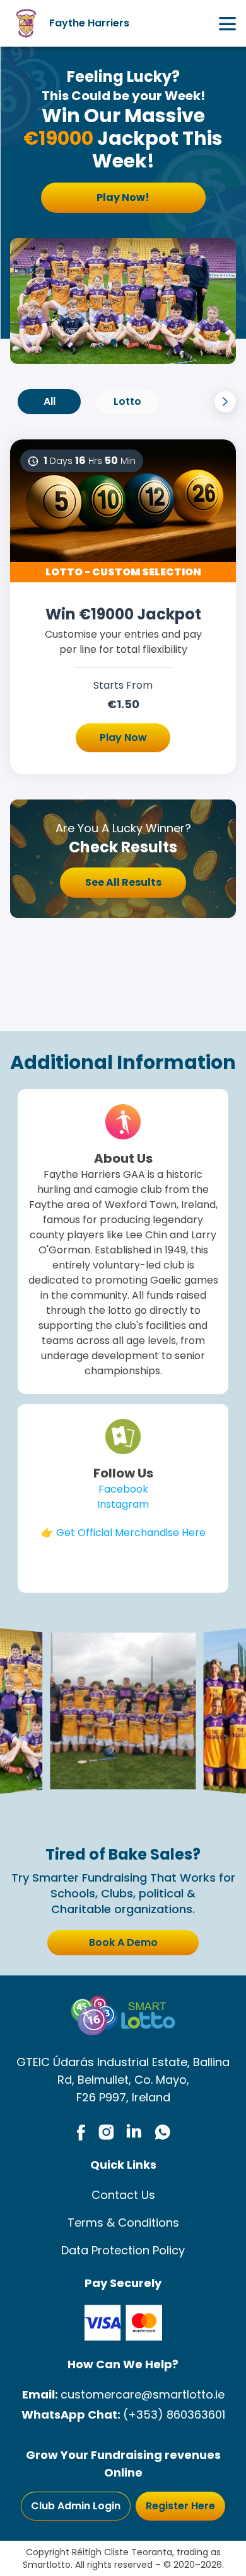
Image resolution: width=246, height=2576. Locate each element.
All (50, 401)
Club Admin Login (76, 2506)
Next (225, 402)
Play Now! (123, 197)
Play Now (123, 737)
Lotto (127, 401)
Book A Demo (123, 1942)
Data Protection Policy (123, 2250)
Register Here (180, 2506)
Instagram (123, 1504)
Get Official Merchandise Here (131, 1533)
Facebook (123, 1489)
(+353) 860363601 (174, 2415)
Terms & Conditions (123, 2223)
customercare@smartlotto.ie (143, 2394)
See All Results (123, 882)
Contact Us (123, 2195)
